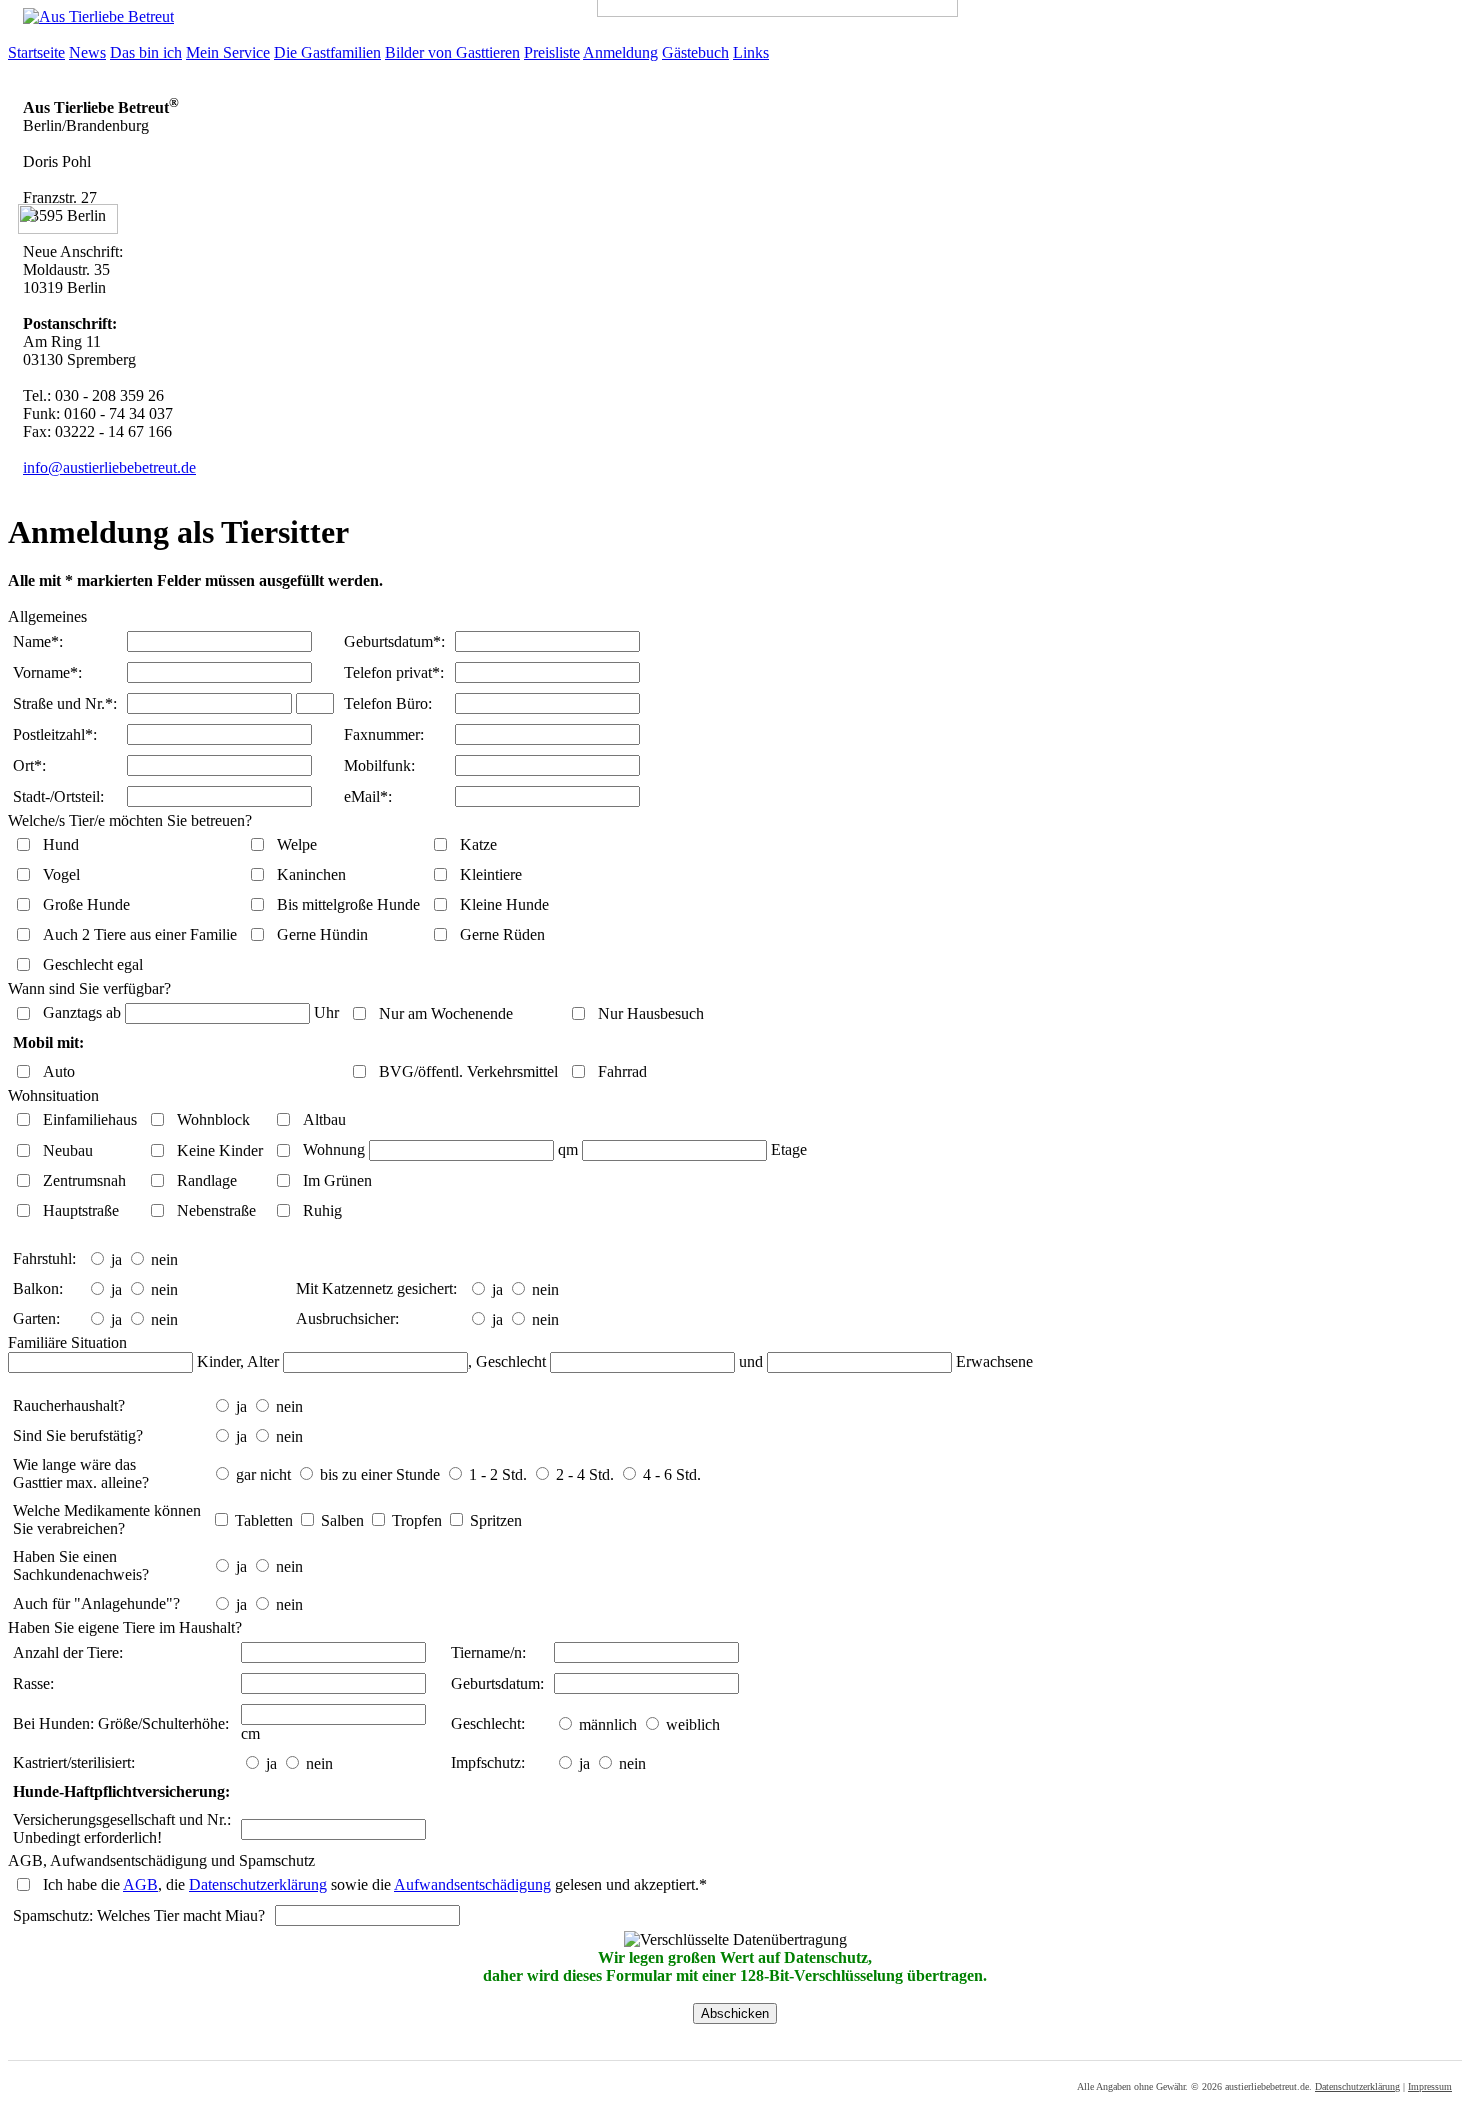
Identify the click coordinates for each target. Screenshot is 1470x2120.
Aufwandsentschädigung (472, 1884)
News (87, 52)
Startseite (36, 52)
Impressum (1430, 2086)
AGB (140, 1884)
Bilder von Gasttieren (452, 52)
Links (751, 52)
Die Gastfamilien (327, 52)
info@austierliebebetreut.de (109, 467)
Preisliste (552, 52)
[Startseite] (91, 16)
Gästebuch (695, 52)
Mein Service (228, 52)
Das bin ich (146, 52)
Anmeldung (620, 52)
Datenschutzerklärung (258, 1884)
